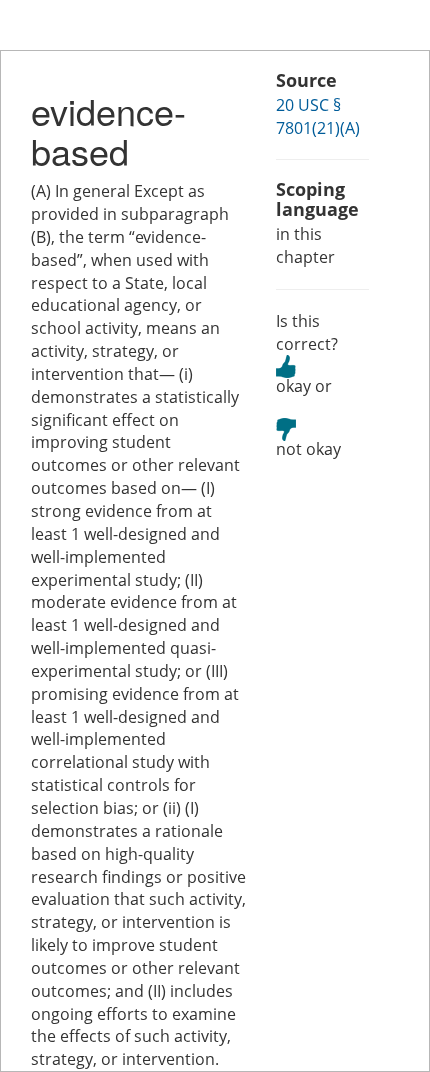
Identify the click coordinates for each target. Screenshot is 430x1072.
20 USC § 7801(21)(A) (318, 116)
